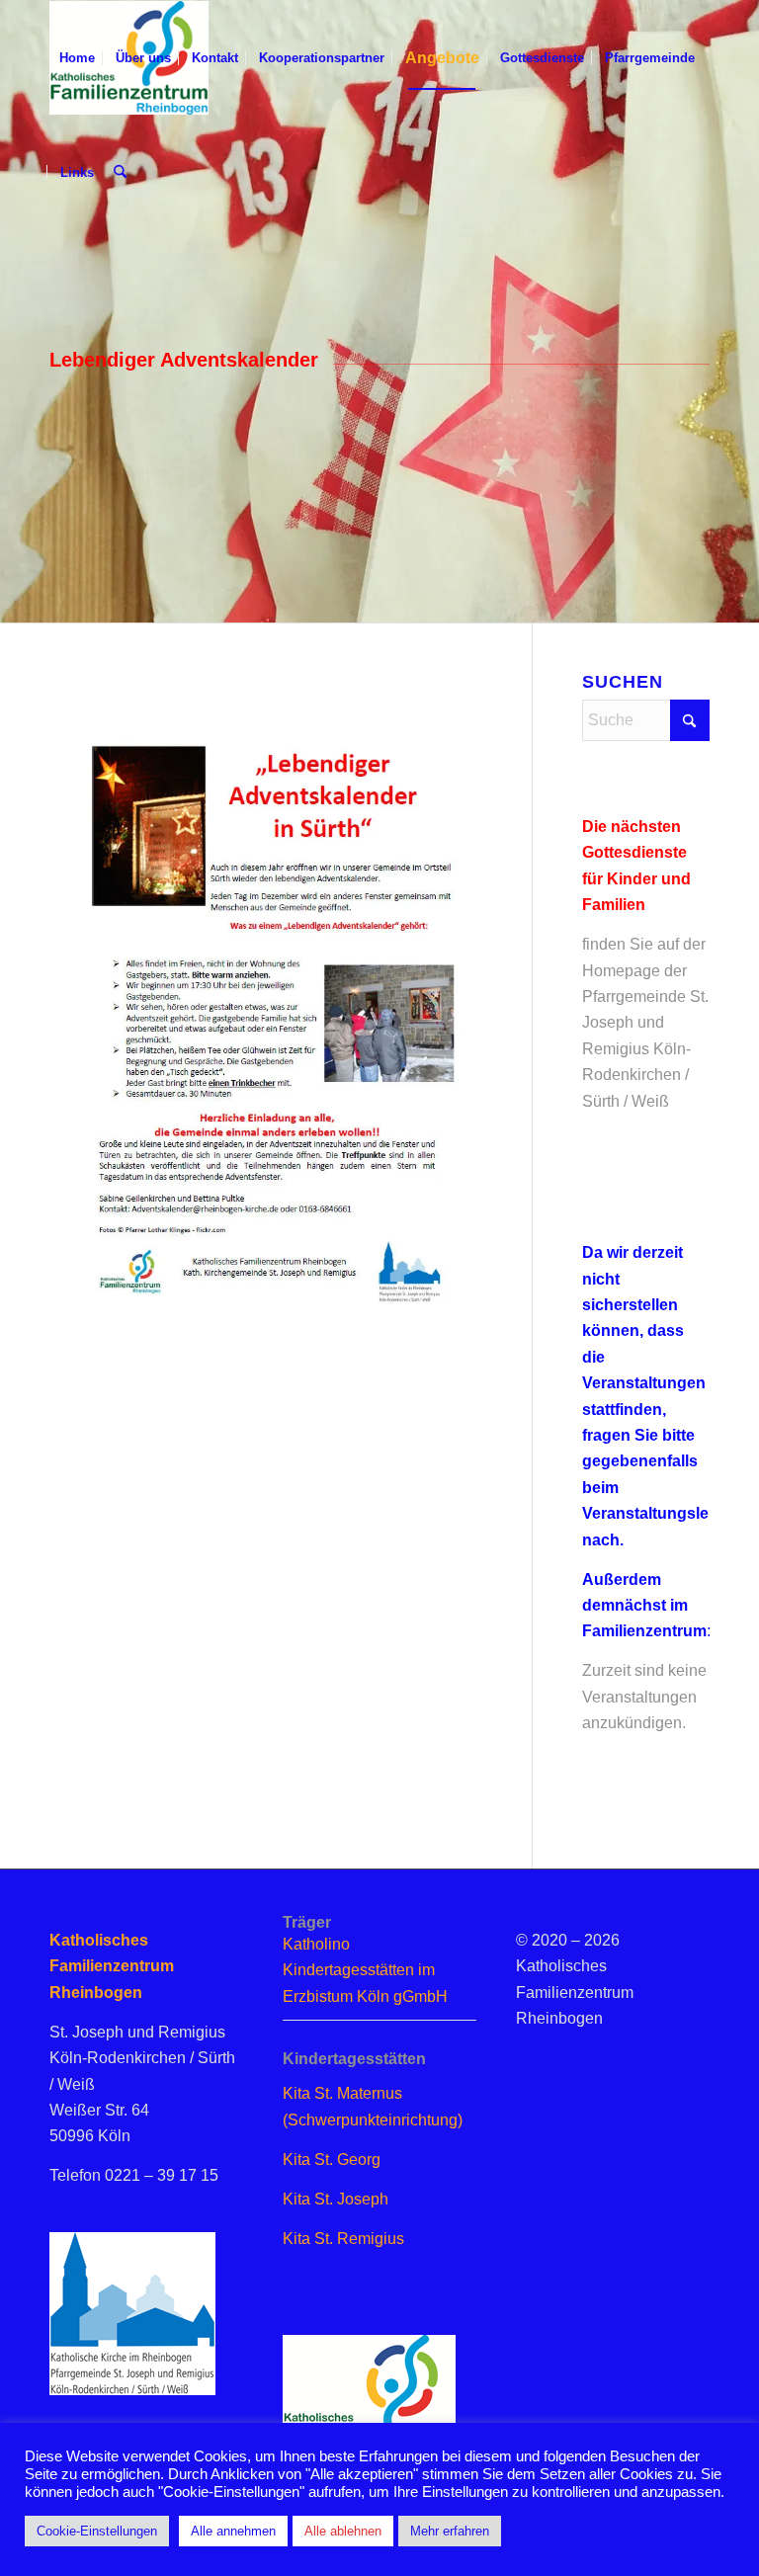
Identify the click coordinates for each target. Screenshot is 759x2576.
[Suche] (120, 173)
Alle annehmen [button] (233, 2531)
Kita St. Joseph (336, 2199)
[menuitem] (77, 58)
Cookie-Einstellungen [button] (97, 2531)
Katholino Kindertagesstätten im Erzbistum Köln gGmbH (365, 1970)
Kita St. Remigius (343, 2239)
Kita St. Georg (332, 2160)
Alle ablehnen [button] (343, 2531)
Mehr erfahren (450, 2531)
